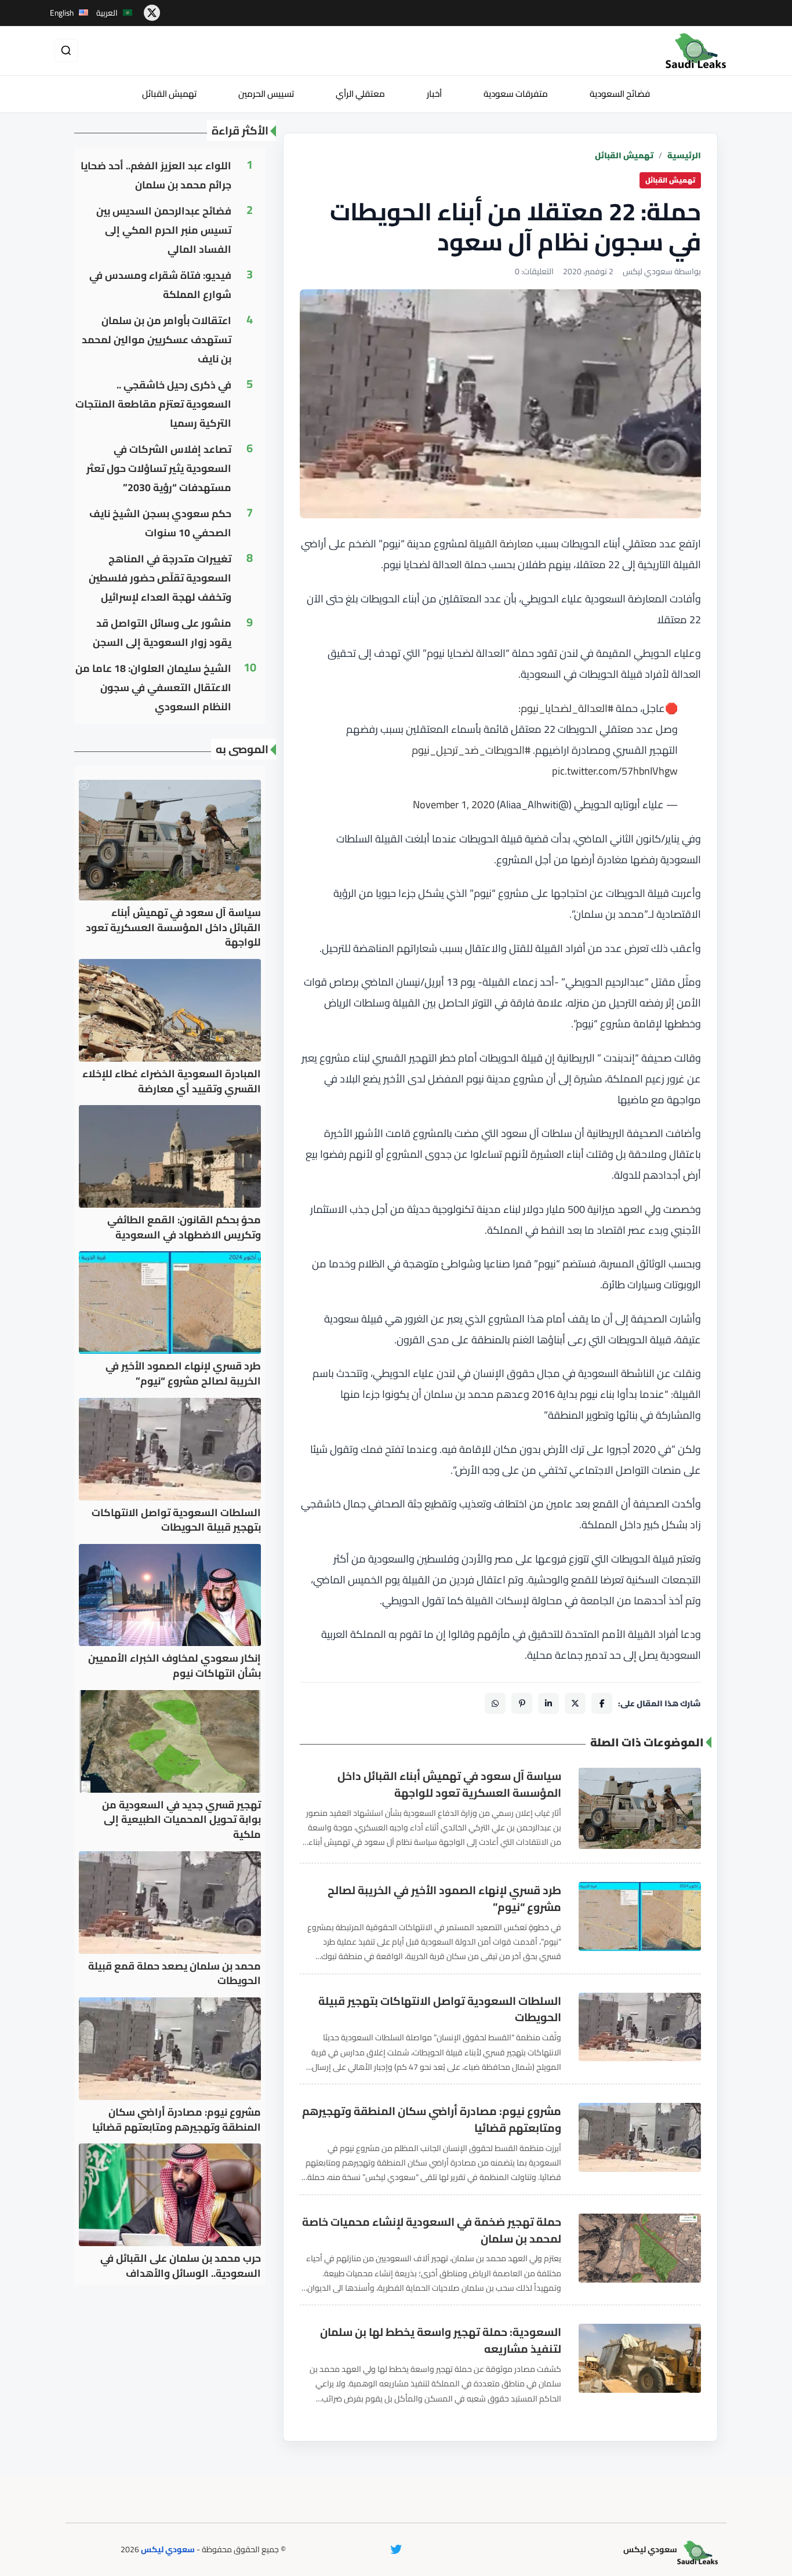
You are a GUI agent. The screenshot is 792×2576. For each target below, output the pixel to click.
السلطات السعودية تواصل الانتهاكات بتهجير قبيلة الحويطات (440, 2010)
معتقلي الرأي (360, 94)
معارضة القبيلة (502, 544)
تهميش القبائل (169, 94)
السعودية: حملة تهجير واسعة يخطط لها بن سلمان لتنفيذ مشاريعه (441, 2341)
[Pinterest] (522, 1703)
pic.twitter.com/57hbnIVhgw (615, 771)
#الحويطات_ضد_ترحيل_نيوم (471, 750)
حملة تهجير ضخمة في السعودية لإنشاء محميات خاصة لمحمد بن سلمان (432, 2230)
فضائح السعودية (620, 94)
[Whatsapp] (495, 1703)
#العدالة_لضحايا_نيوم (567, 708)
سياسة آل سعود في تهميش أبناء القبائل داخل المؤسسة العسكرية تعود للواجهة (449, 1785)
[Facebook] (602, 1703)
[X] (575, 1703)
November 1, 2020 (454, 804)
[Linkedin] (548, 1703)
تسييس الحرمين (266, 94)
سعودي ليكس (168, 2549)
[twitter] (152, 13)
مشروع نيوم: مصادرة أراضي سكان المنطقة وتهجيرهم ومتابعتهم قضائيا (432, 2120)
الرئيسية (684, 156)
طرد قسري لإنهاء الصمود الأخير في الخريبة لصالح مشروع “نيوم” (444, 1899)
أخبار (434, 94)
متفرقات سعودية (516, 94)
